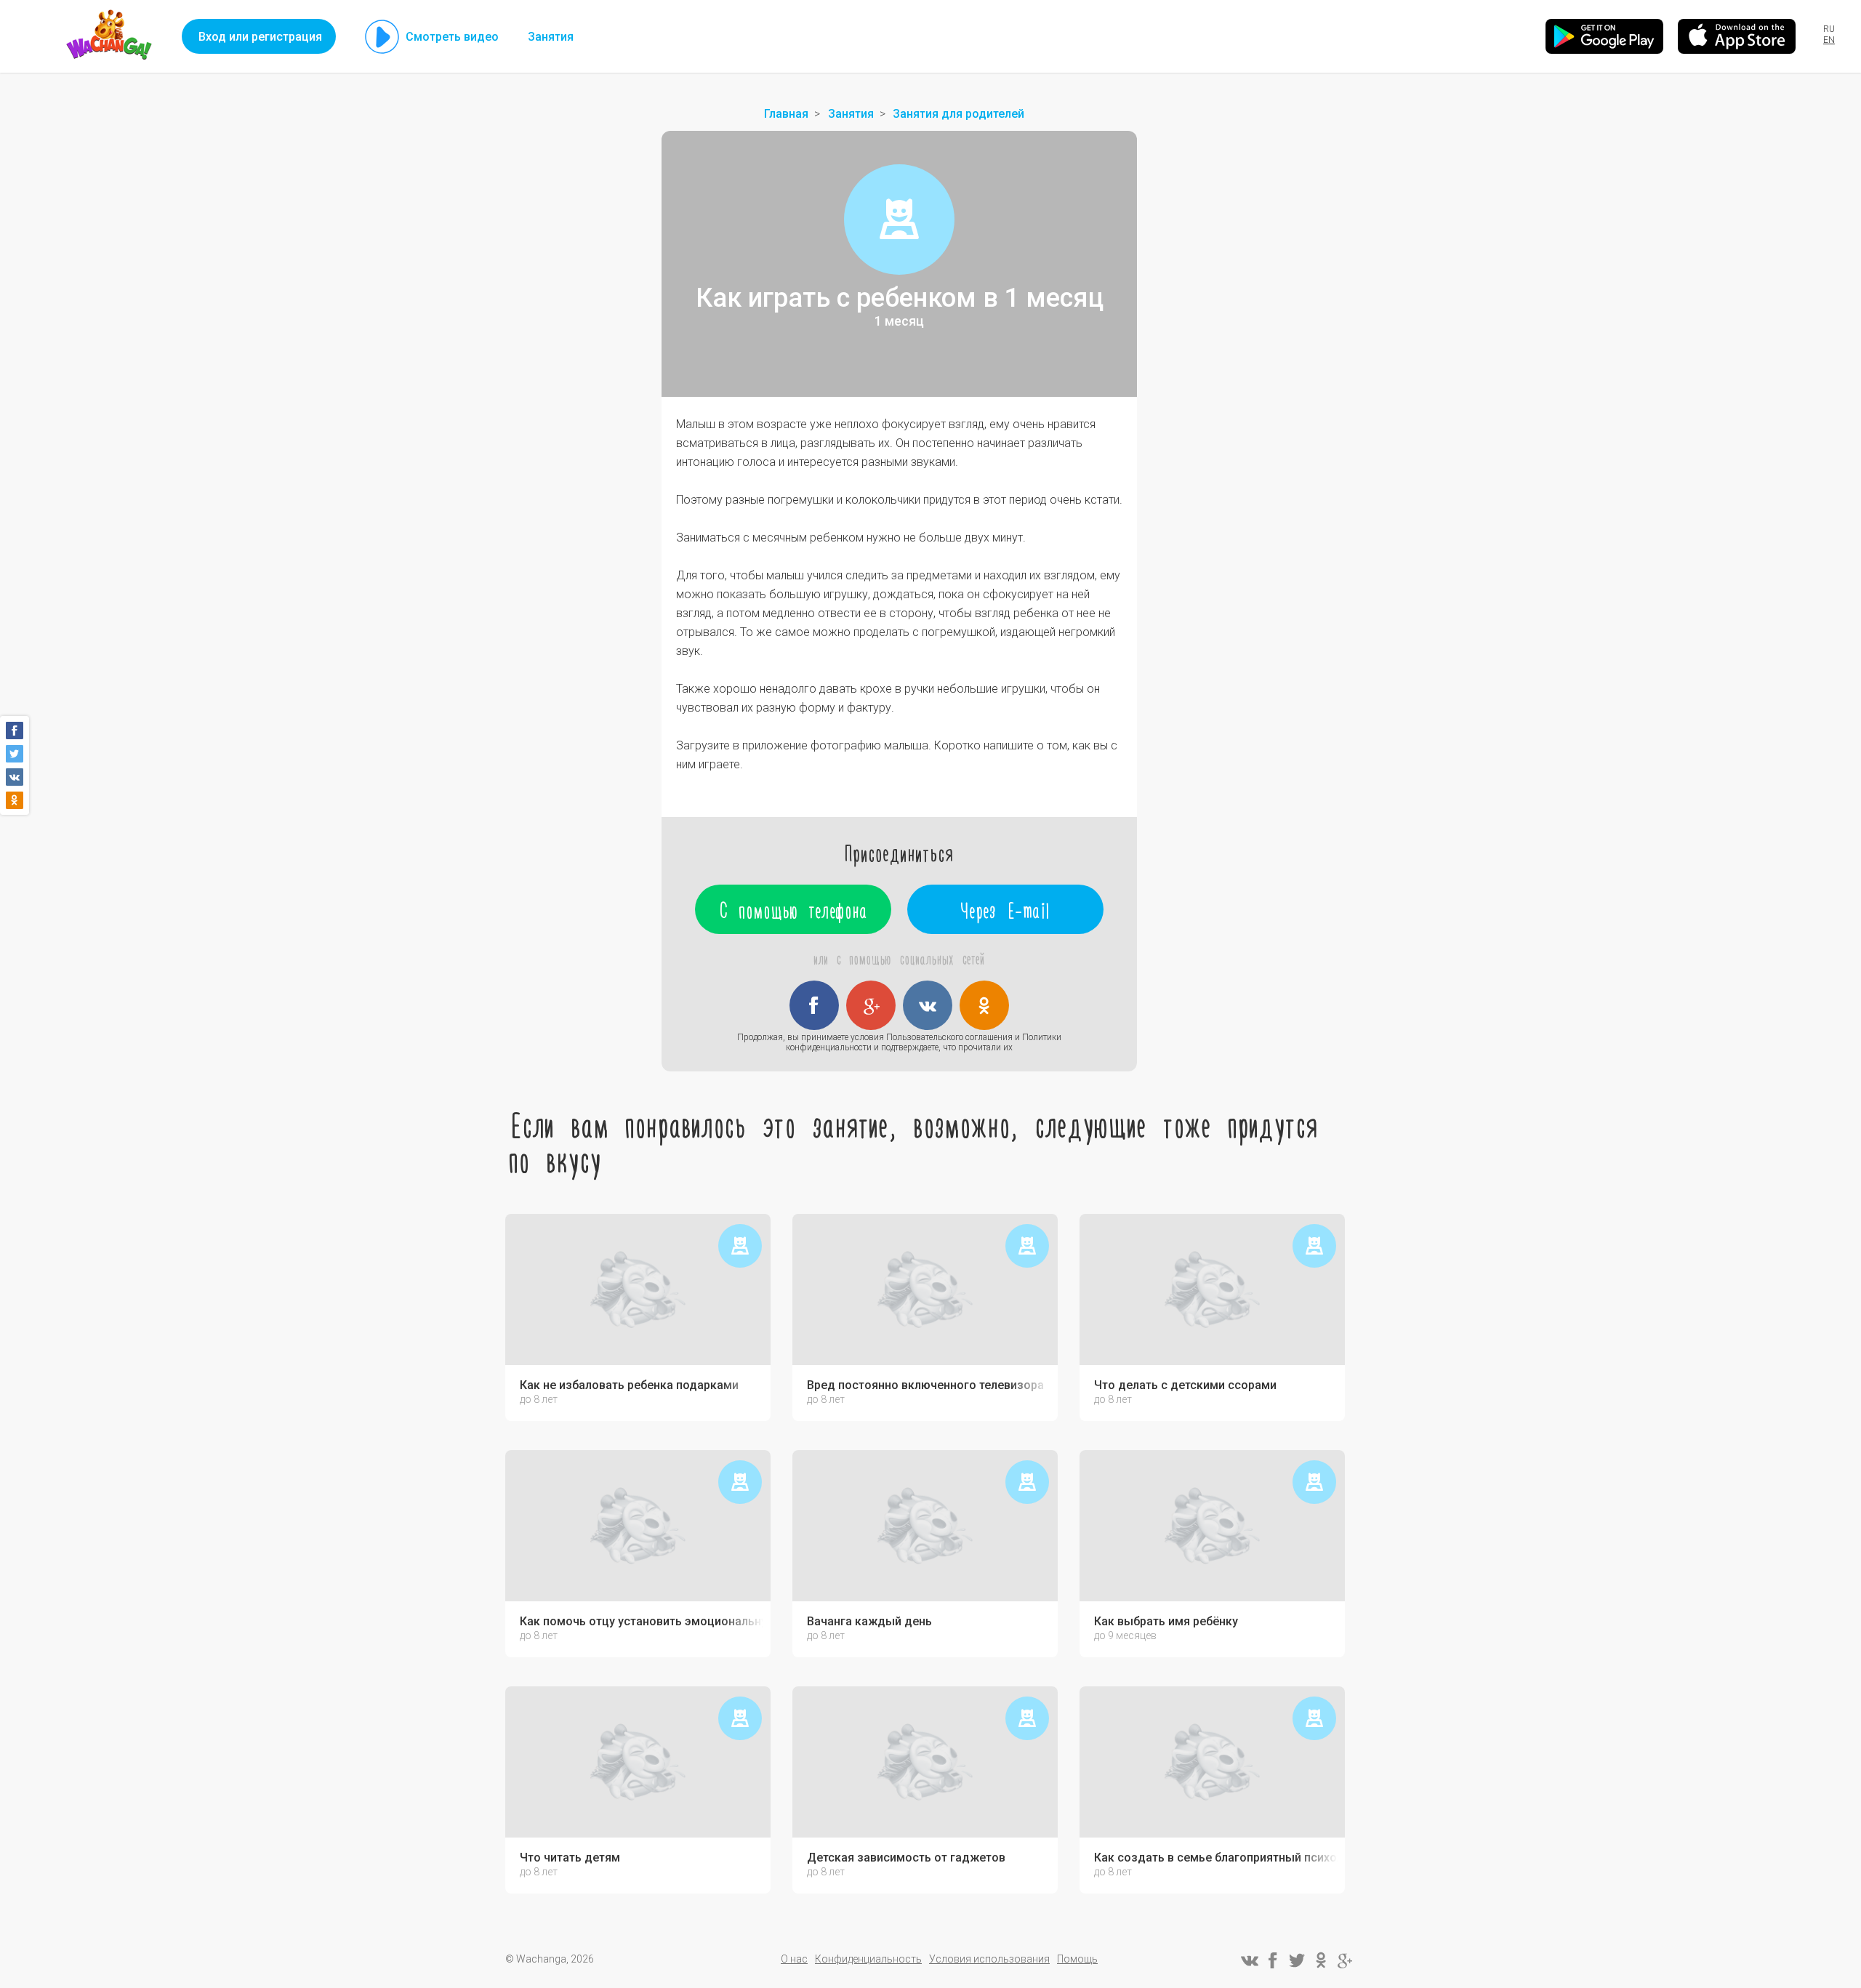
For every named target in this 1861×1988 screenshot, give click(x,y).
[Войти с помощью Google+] (871, 1005)
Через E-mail (1006, 909)
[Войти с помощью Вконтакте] (928, 1005)
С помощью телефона (793, 909)
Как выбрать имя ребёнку (1166, 1622)
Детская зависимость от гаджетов (906, 1858)
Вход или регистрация (260, 37)
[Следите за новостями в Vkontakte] (1249, 1960)
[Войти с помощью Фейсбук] (814, 1005)
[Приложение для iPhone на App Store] (1737, 36)
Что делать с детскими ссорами (1185, 1385)
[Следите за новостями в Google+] (1345, 1960)
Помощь (1077, 1959)
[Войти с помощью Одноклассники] (984, 1005)
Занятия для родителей (958, 114)
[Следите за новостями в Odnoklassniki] (1321, 1960)
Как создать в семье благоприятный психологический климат (1216, 1858)
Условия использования (989, 1959)
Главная (786, 114)
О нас (794, 1959)
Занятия (551, 37)
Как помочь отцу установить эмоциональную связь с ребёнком (642, 1622)
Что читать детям (570, 1858)
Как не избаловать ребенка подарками (629, 1385)
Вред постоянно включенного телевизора (925, 1385)
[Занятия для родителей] (899, 220)
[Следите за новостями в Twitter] (1297, 1960)
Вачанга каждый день (869, 1622)
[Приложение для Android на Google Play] (1604, 36)
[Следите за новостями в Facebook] (1273, 1960)
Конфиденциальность (868, 1959)
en (1829, 40)
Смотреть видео (452, 37)
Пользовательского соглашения (949, 1037)
